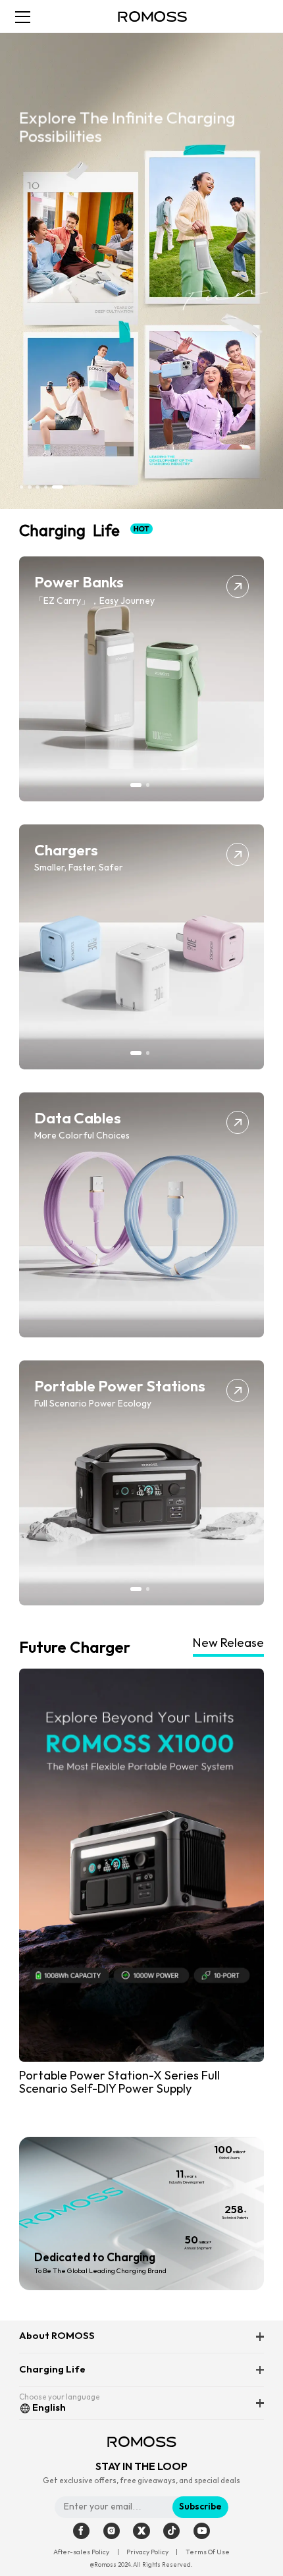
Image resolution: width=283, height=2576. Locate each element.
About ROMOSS (57, 2336)
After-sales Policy (81, 2552)
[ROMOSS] (152, 16)
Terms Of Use (208, 2552)
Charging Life (52, 2370)
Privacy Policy (147, 2552)
